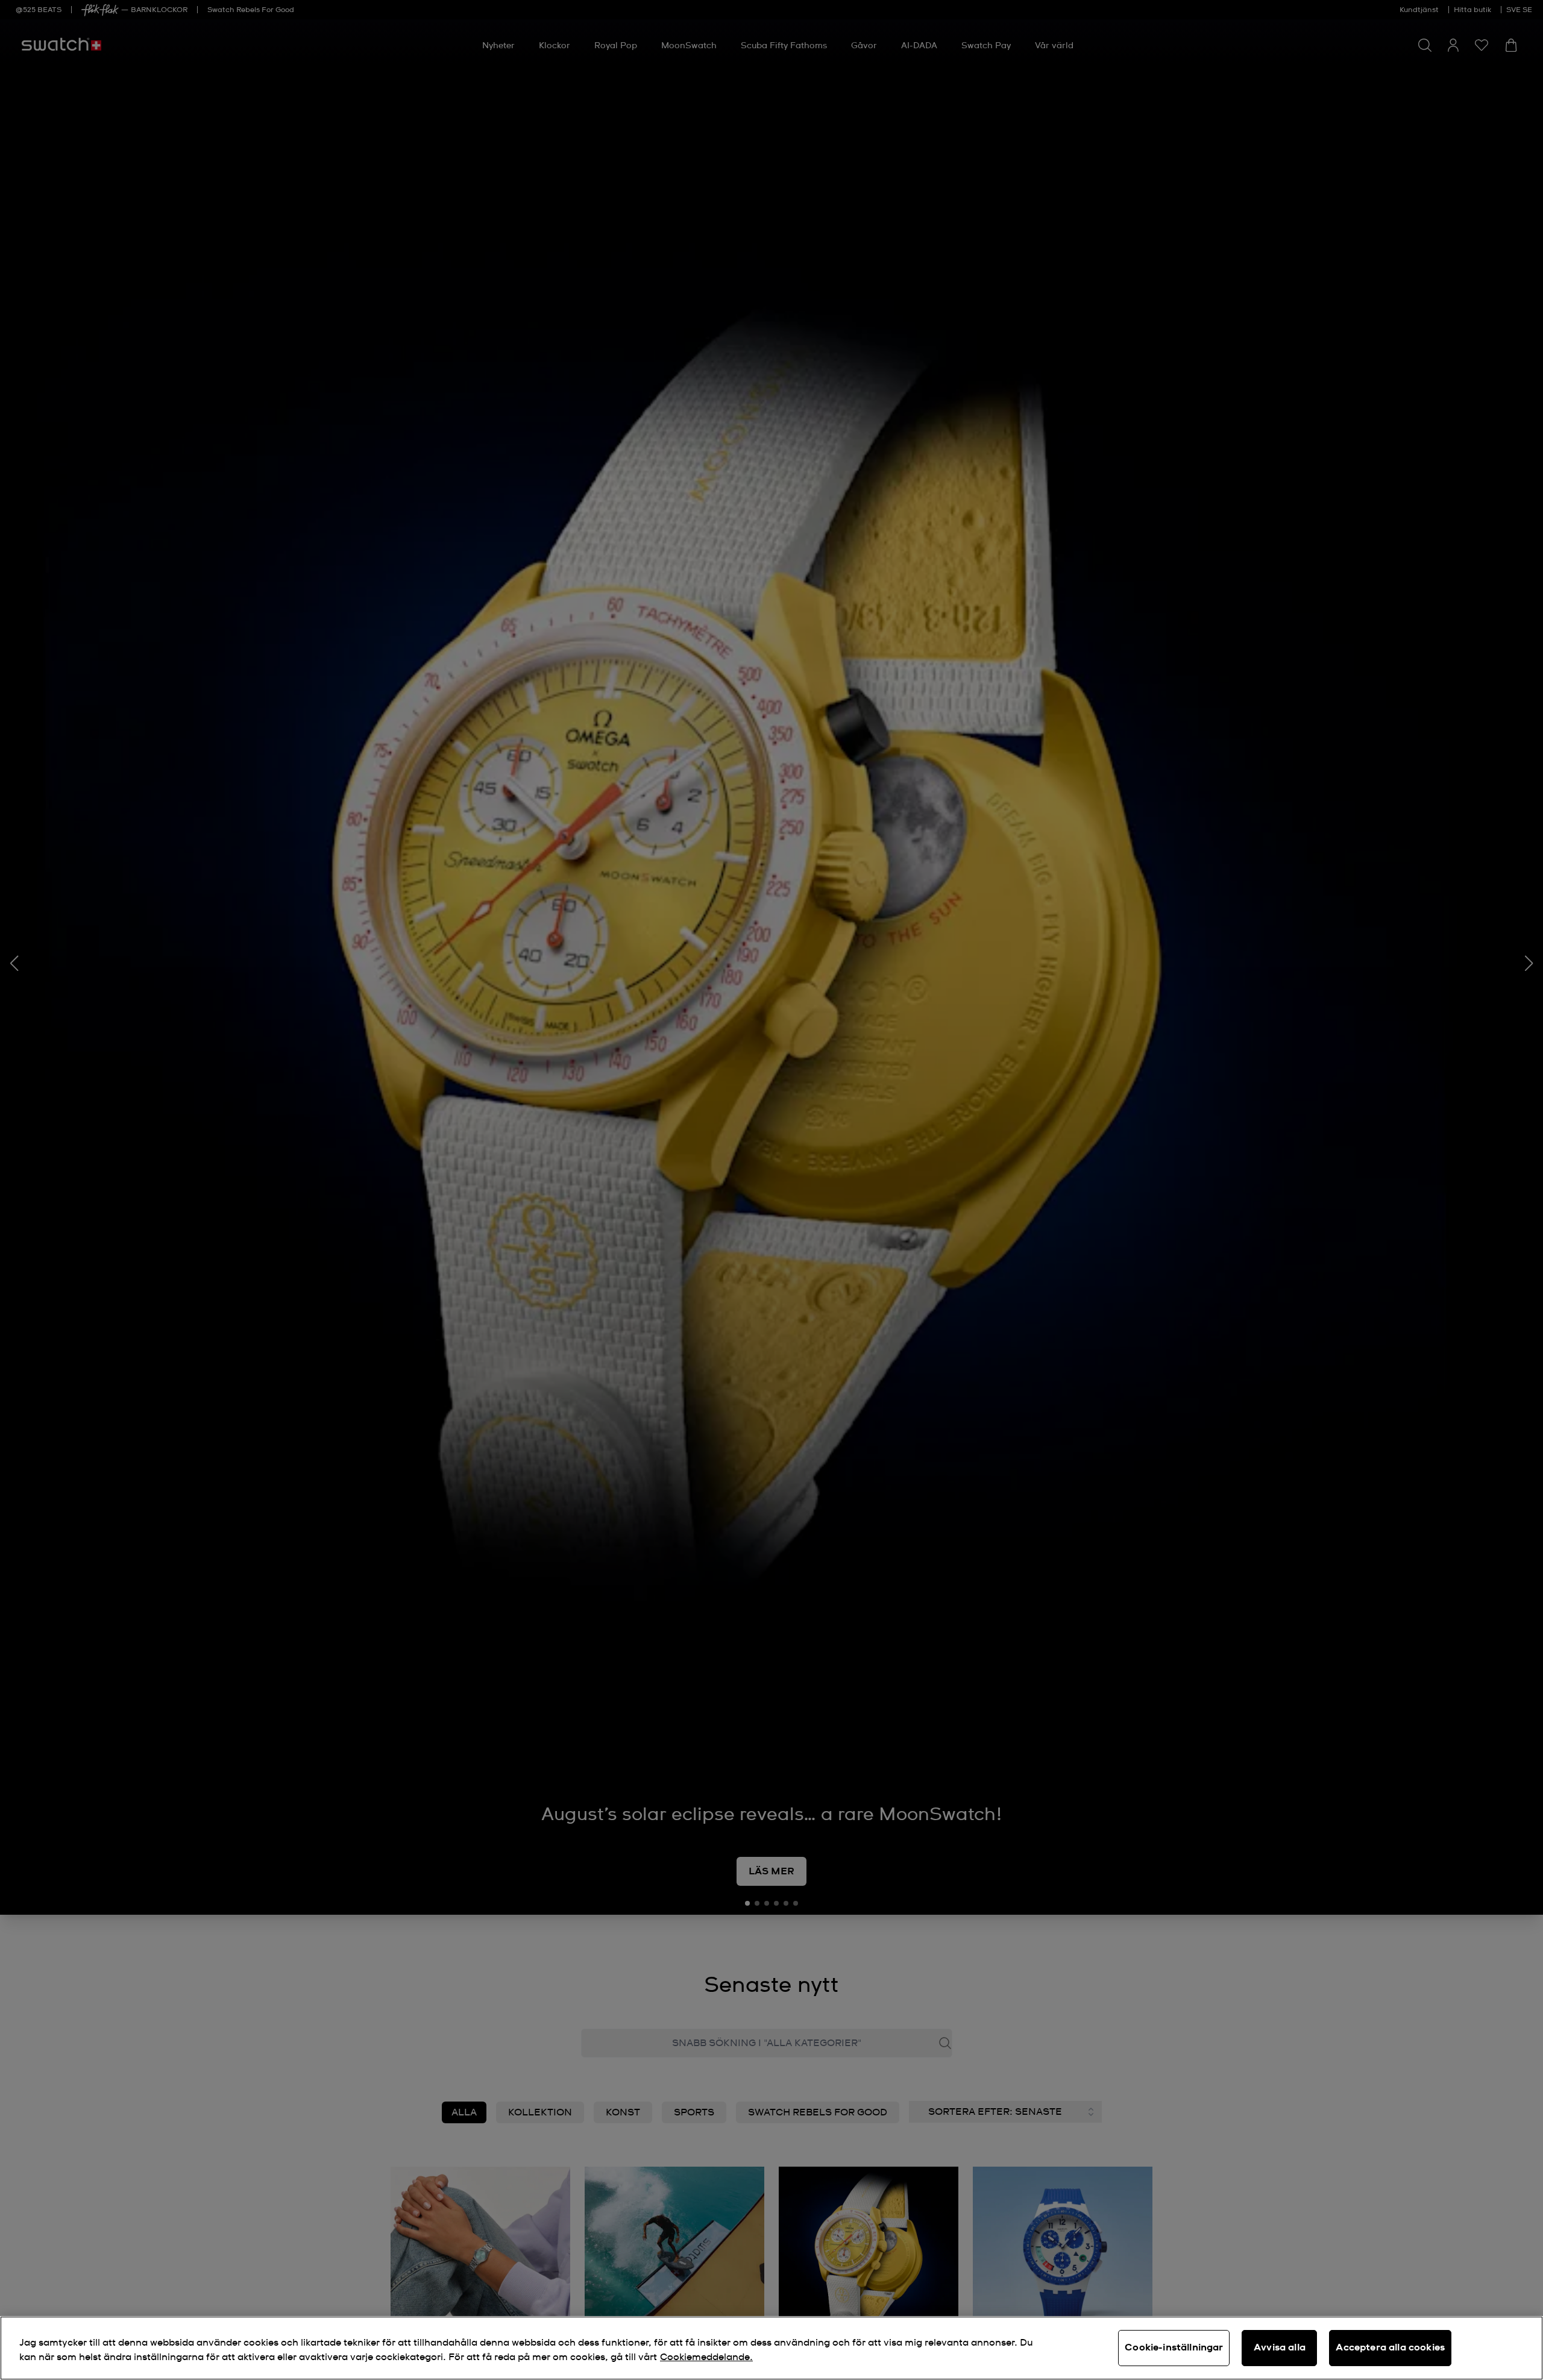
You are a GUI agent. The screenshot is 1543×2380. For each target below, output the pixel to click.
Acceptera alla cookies (1390, 2347)
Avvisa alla (1280, 2347)
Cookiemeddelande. (706, 2357)
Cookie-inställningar (1174, 2347)
